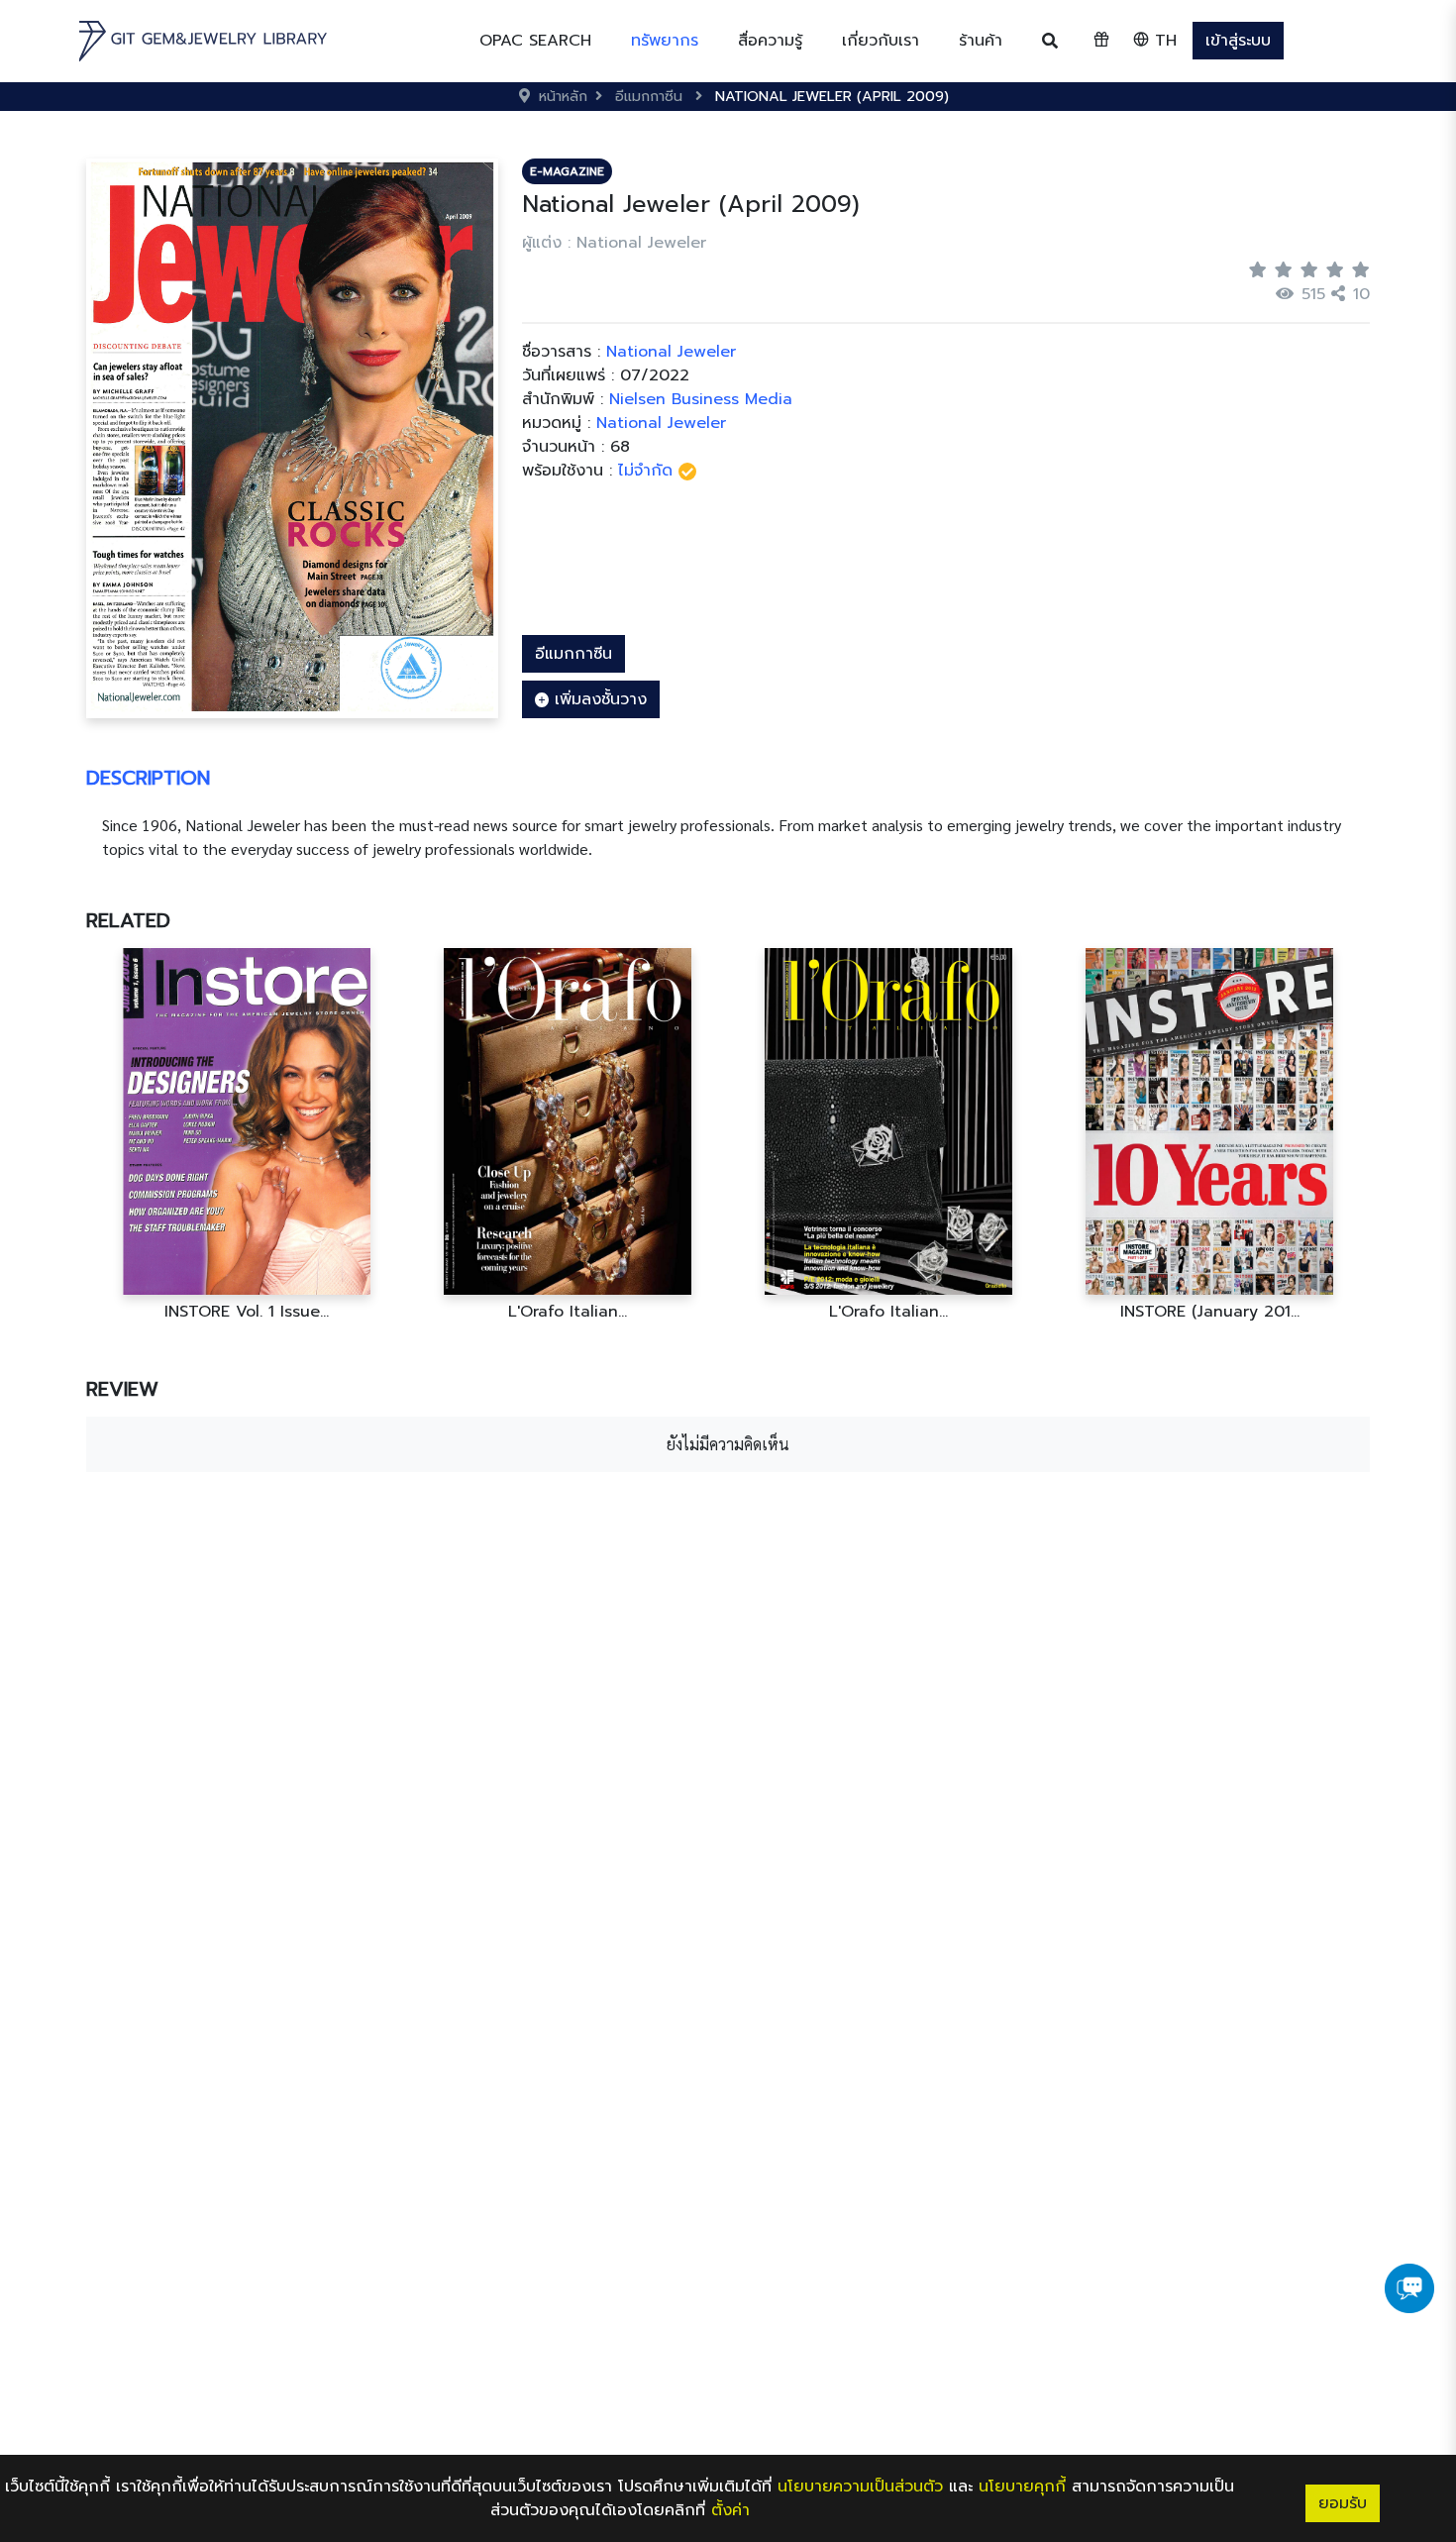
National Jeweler (661, 423)
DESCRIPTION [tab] (148, 778)
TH (1163, 41)
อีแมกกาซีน (573, 654)
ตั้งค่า (730, 2510)
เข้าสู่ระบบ (1238, 41)
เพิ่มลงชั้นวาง (598, 699)
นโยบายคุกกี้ (1022, 2487)
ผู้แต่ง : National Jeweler (614, 243)
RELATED (128, 920)
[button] (665, 41)
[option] (247, 1135)
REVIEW (122, 1389)
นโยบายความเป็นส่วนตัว (860, 2487)
